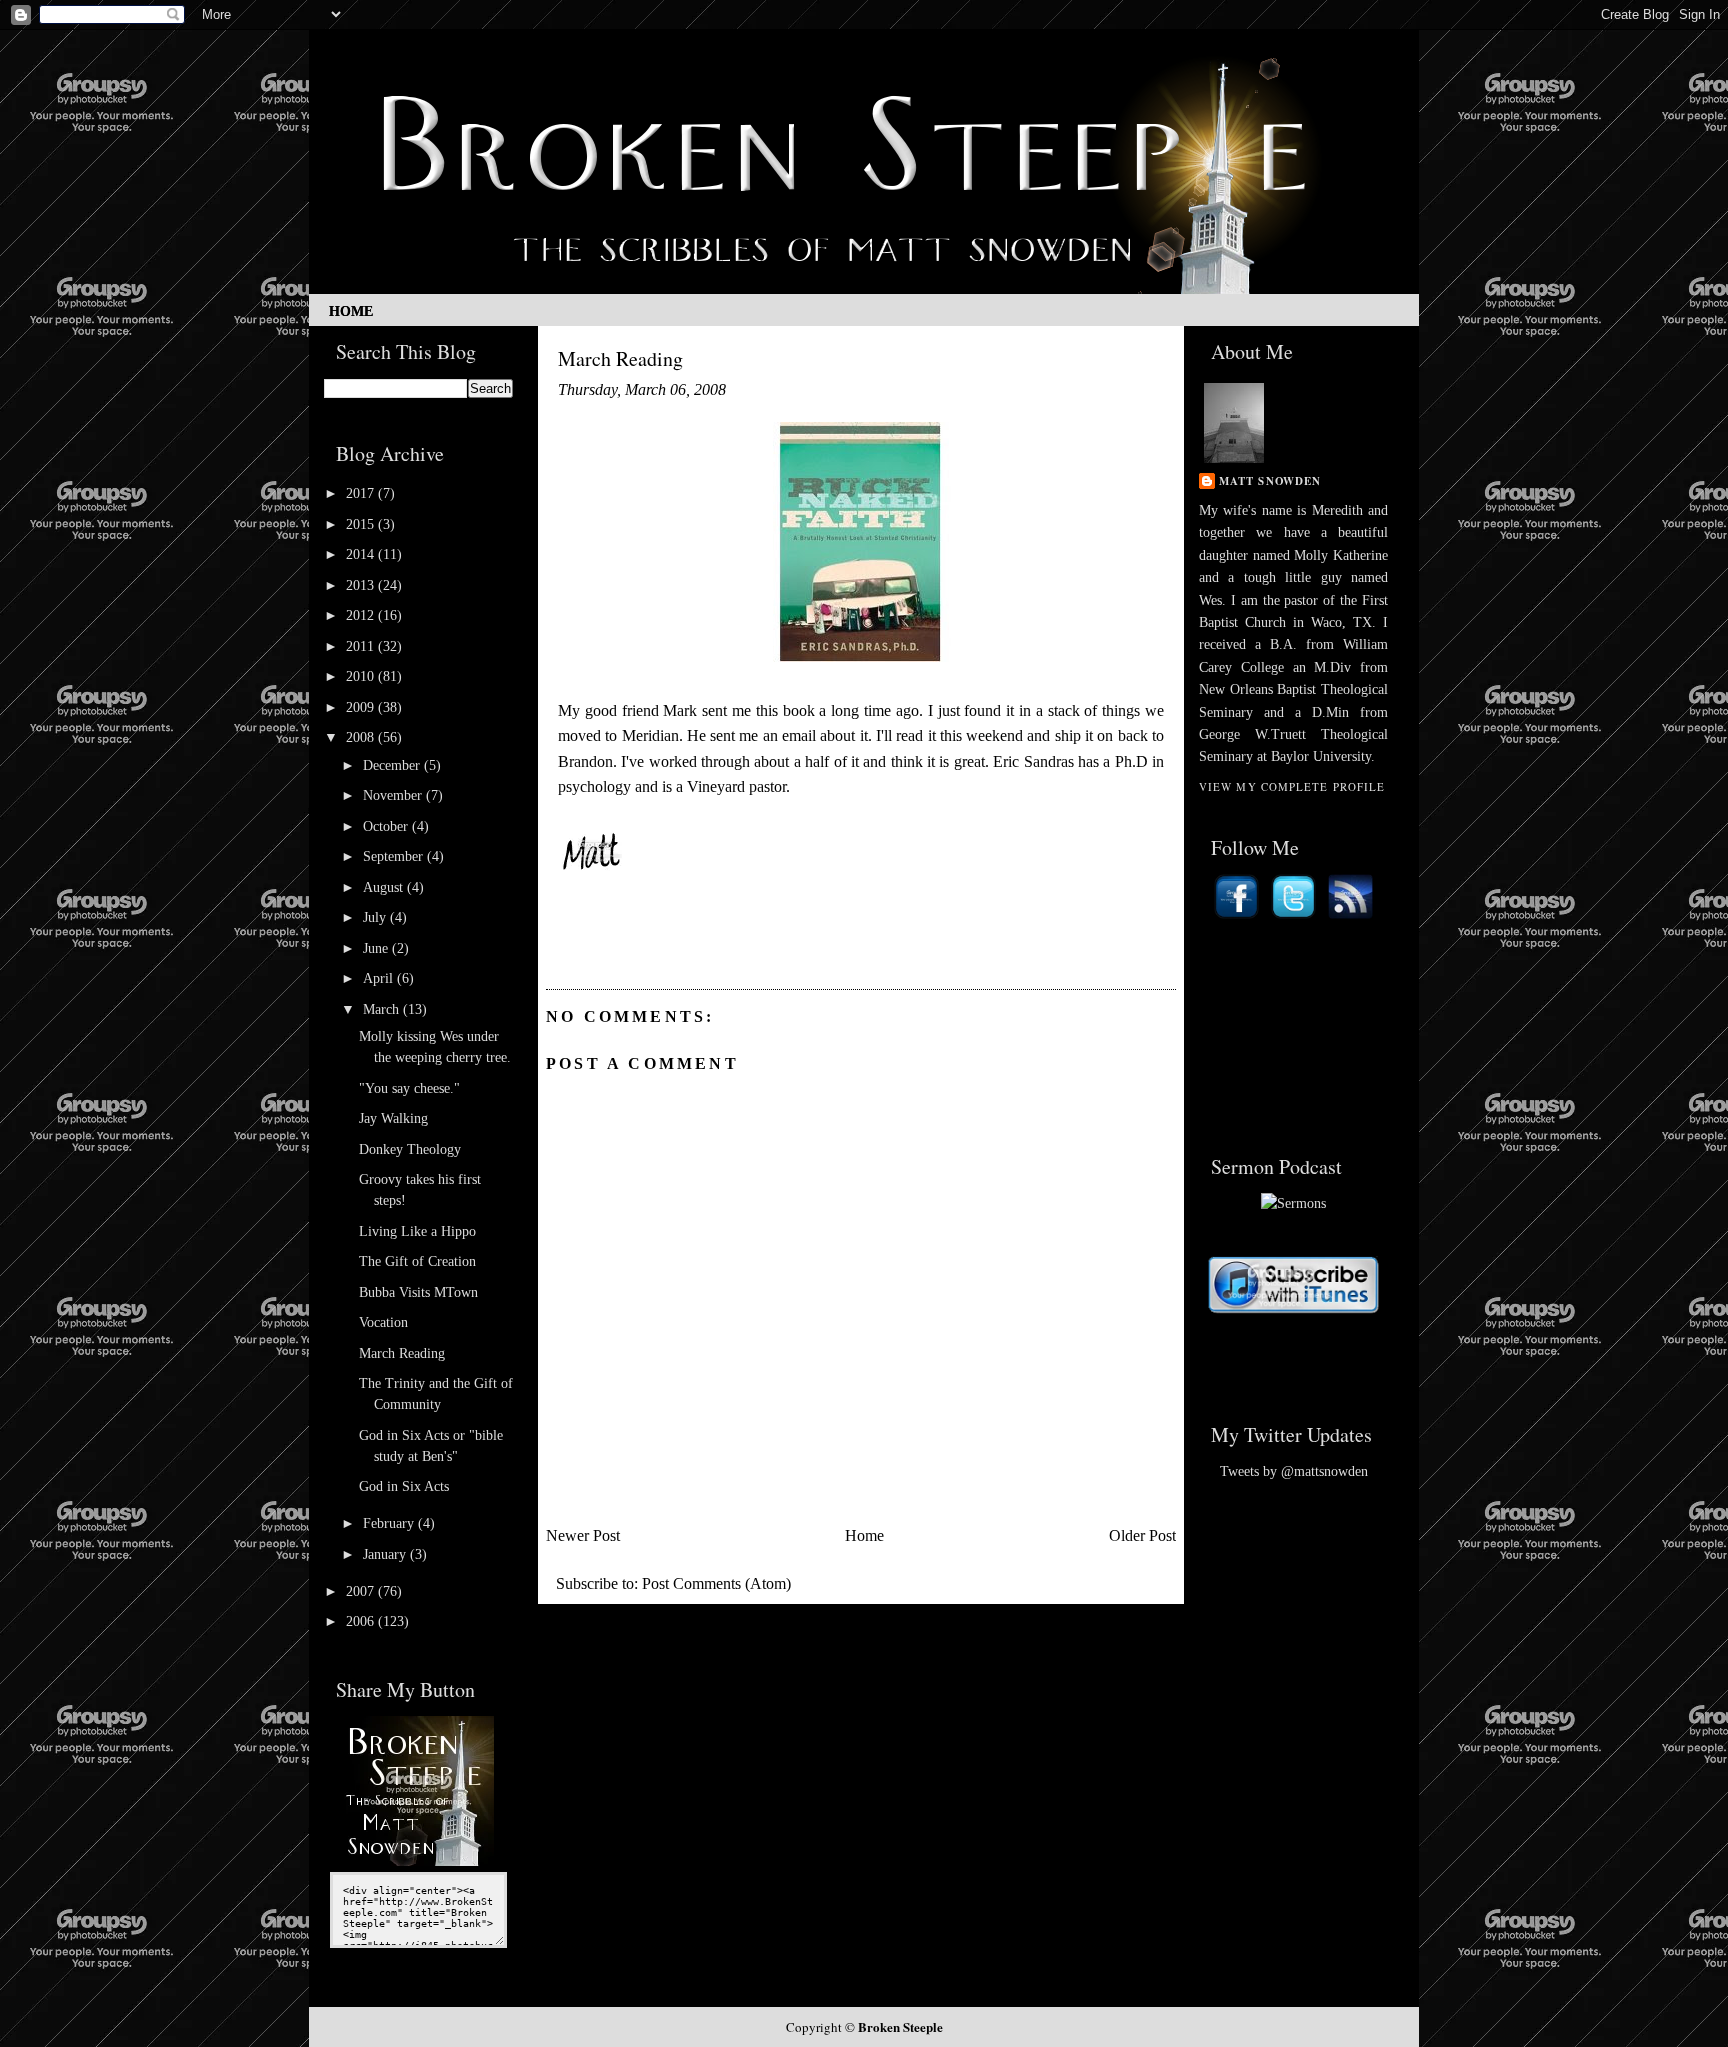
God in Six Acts (404, 1486)
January (386, 1554)
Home (351, 311)
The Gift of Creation (417, 1261)
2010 (362, 676)
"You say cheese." (409, 1088)
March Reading (402, 1353)
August (385, 887)
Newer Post (583, 1535)
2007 (362, 1591)
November (394, 795)
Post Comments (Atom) (716, 1583)
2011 (362, 646)
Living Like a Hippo (417, 1231)
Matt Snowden (1270, 481)
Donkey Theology (410, 1149)
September (395, 856)
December (393, 765)
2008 (362, 737)
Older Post (1142, 1535)
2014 (362, 554)
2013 (362, 585)
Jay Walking (393, 1118)
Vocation (383, 1322)
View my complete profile (1292, 786)
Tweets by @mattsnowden (1294, 1471)
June (377, 948)
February (390, 1523)
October (387, 826)
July (376, 917)
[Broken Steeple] (419, 1861)
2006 (362, 1621)
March (383, 1009)
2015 (362, 524)
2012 (362, 615)
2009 (362, 707)
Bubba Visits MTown (418, 1292)
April (380, 978)
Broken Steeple (900, 2026)
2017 (362, 493)
